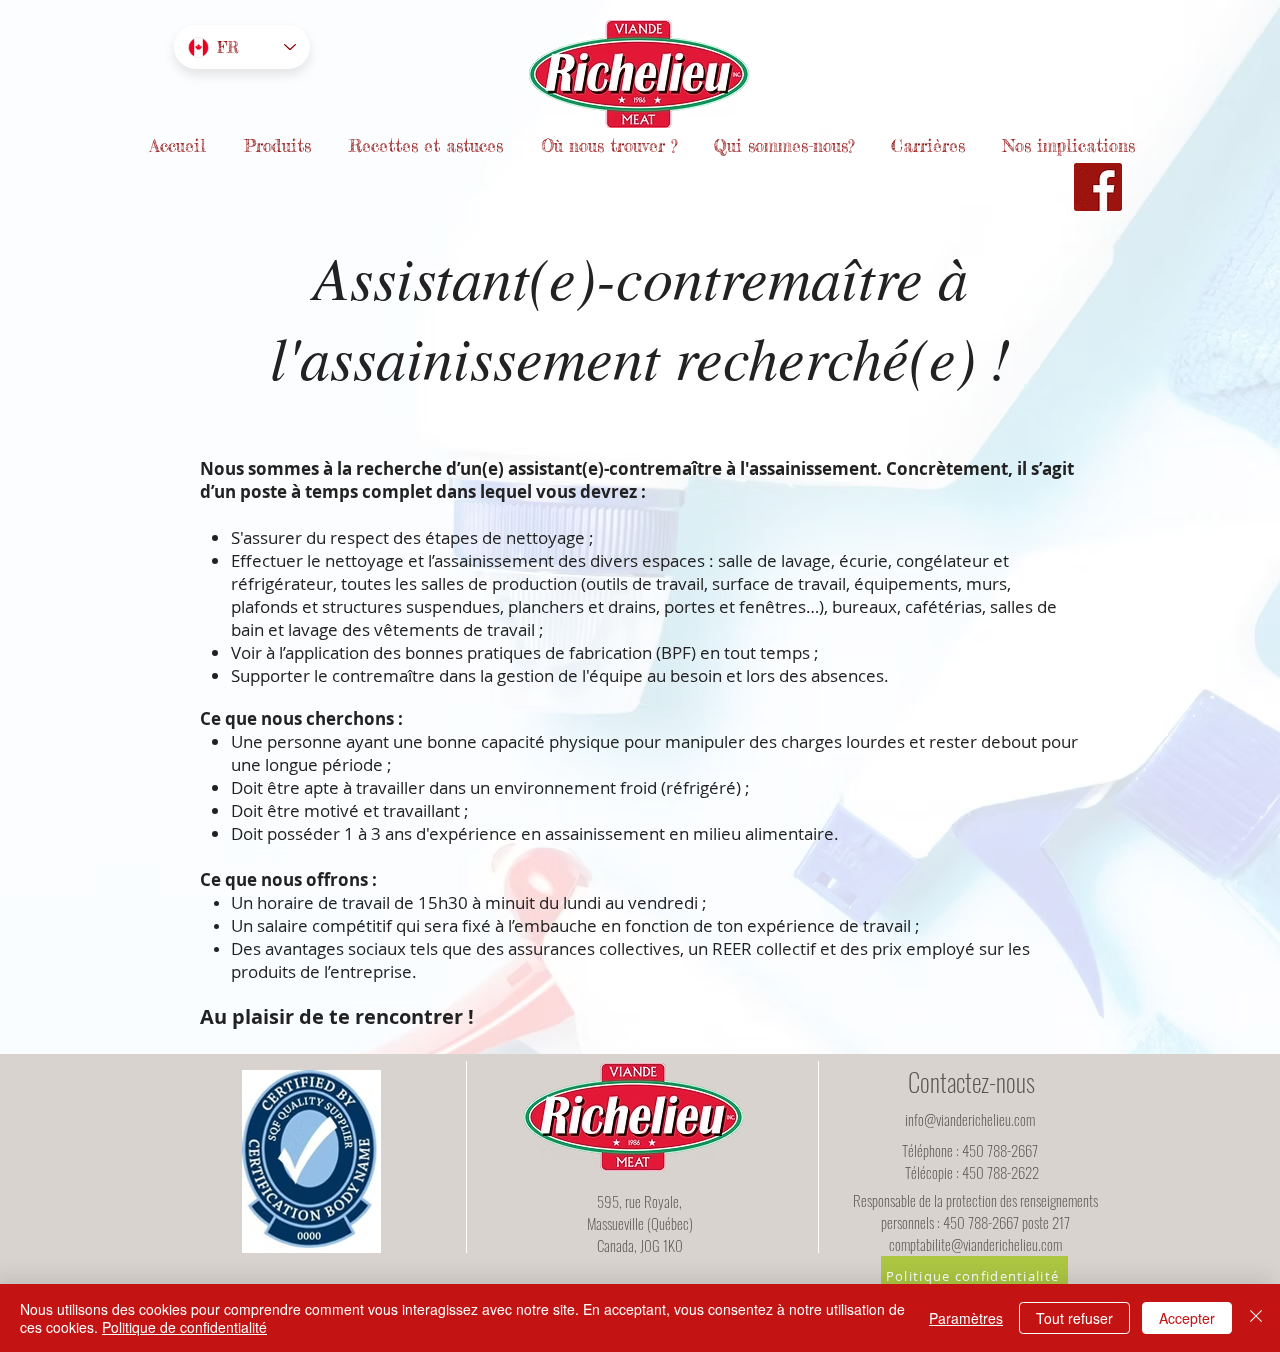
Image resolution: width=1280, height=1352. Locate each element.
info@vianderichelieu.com (970, 1119)
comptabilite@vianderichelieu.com (975, 1244)
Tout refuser (1074, 1318)
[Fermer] (1256, 1318)
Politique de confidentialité (184, 1327)
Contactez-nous (971, 1081)
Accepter (1187, 1318)
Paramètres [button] (966, 1318)
